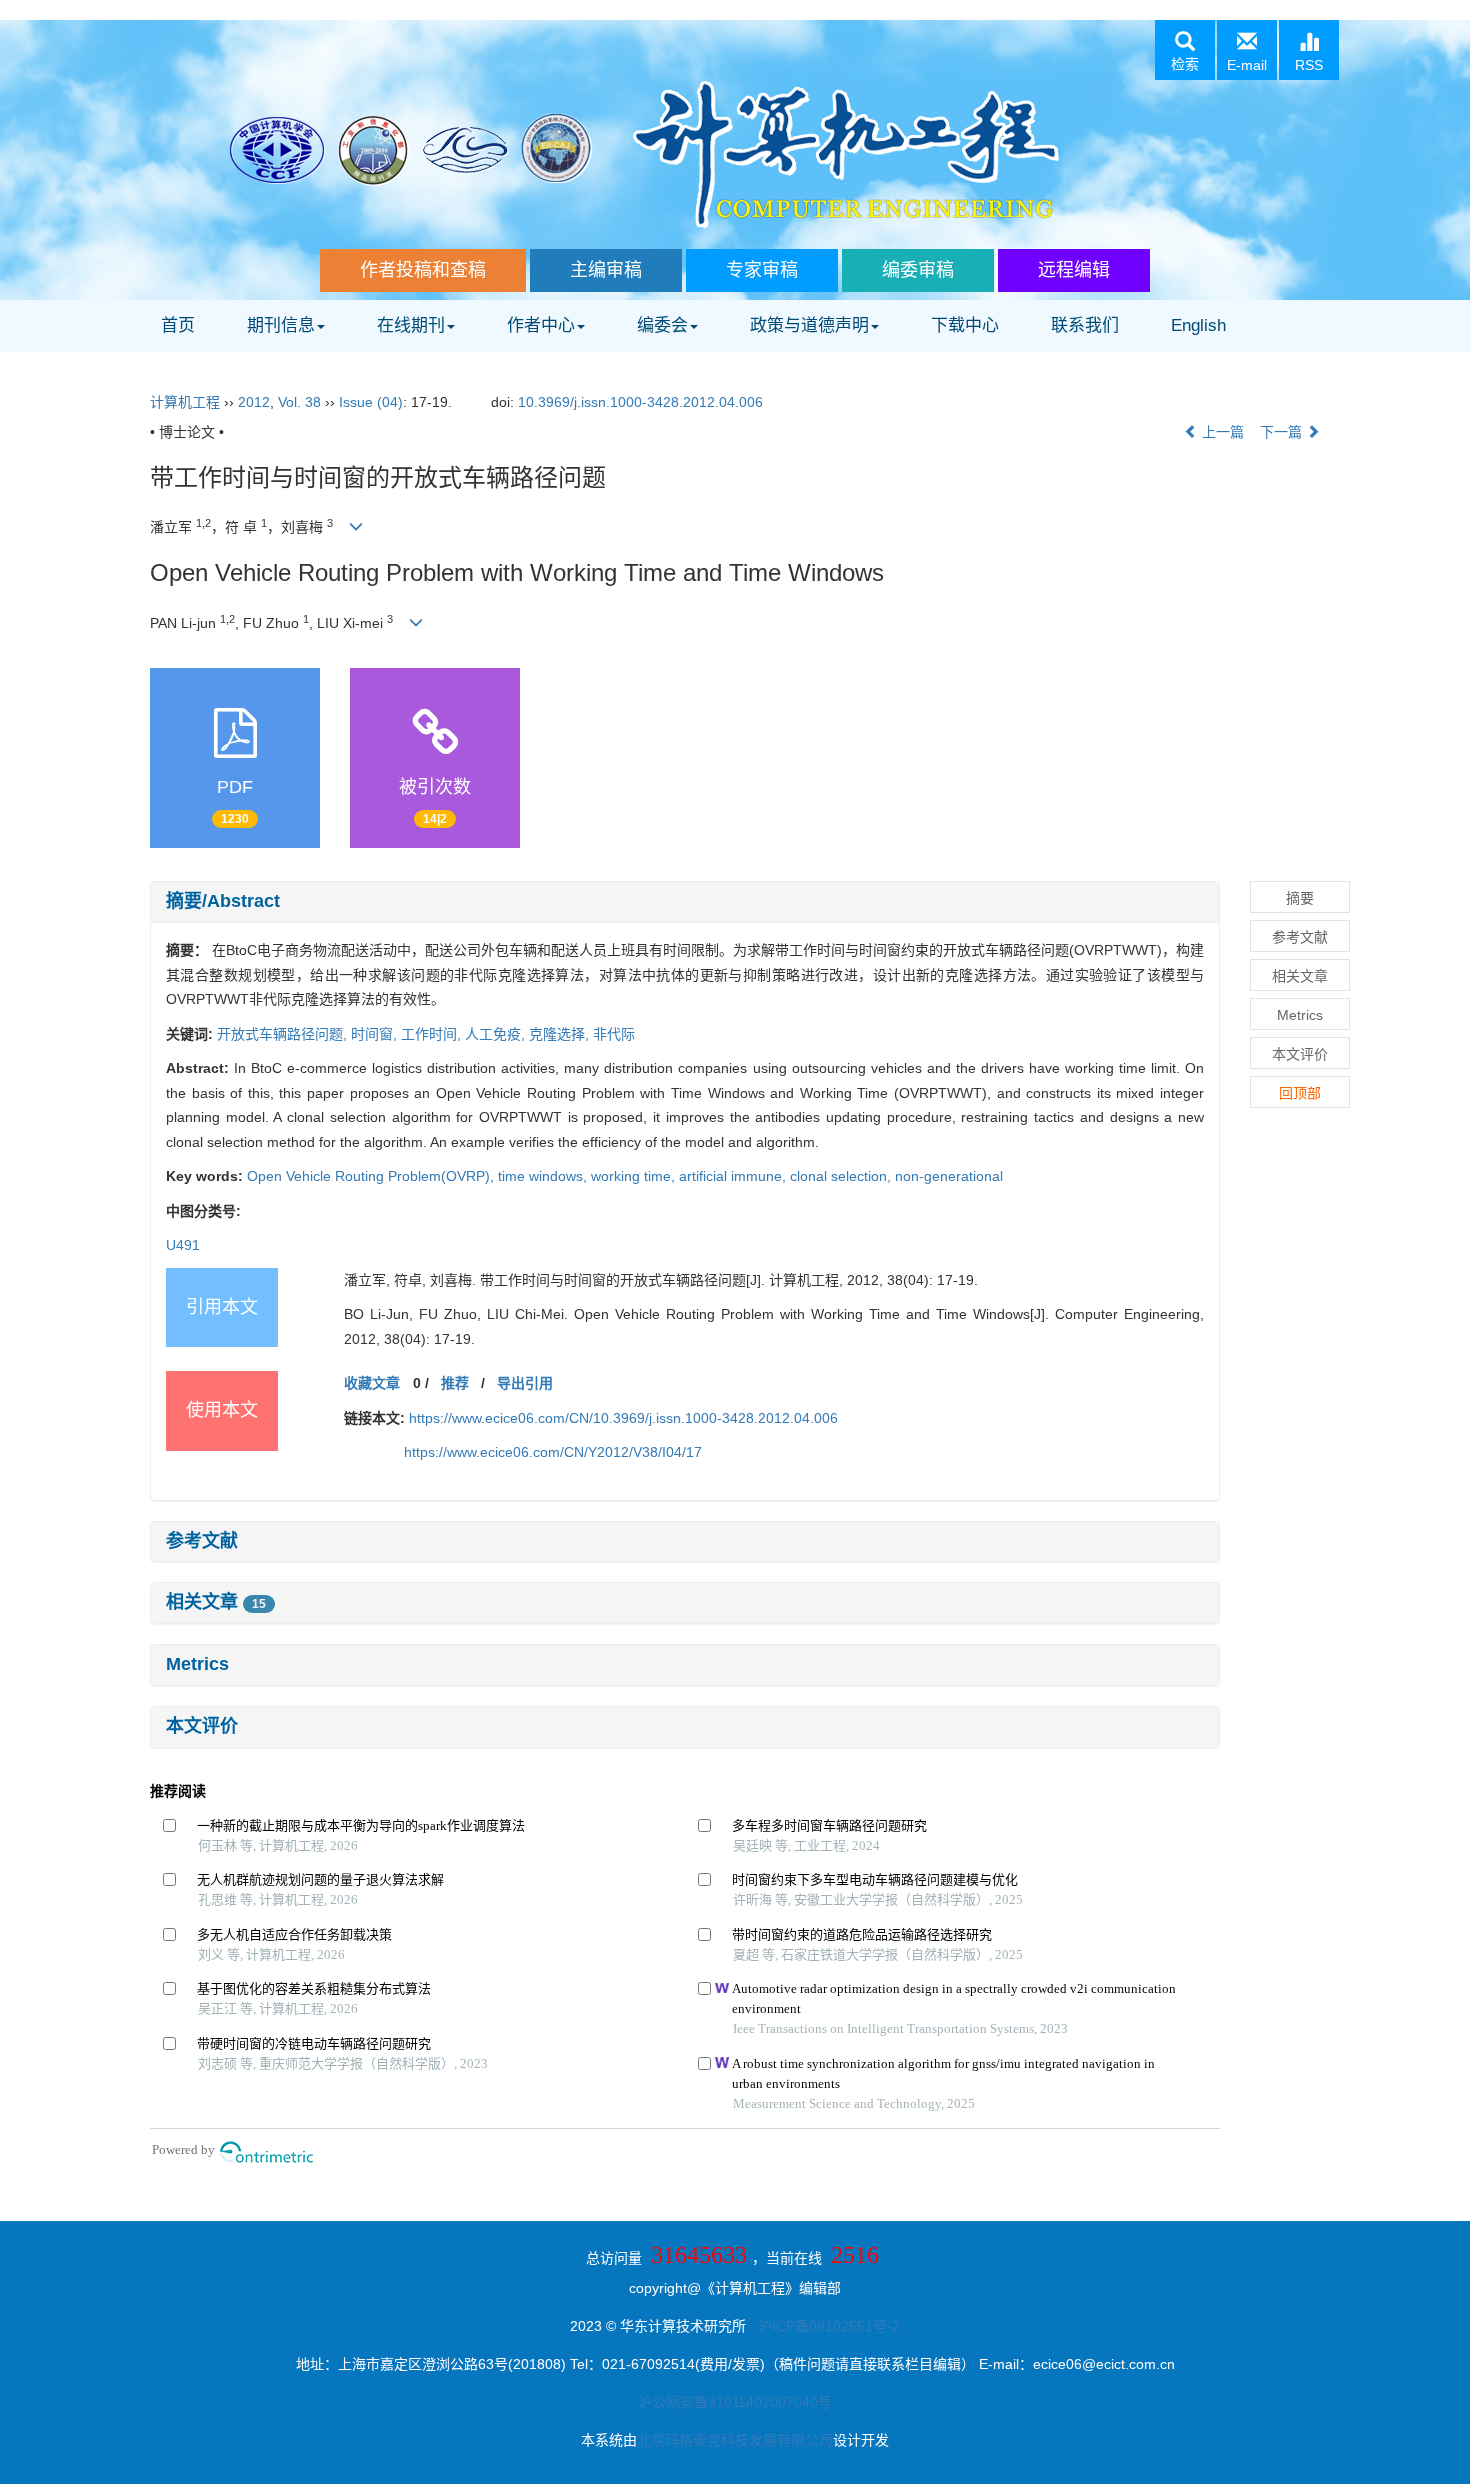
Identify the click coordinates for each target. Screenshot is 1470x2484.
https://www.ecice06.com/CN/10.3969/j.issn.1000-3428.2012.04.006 (623, 1418)
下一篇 (1283, 432)
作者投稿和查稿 (423, 270)
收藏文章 (372, 1383)
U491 (183, 1245)
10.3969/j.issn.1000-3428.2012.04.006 (640, 402)
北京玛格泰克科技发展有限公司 (735, 2440)
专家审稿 (762, 270)
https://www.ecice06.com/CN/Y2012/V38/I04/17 (553, 1452)
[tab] (685, 902)
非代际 (614, 1034)
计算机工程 (185, 402)
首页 (178, 325)
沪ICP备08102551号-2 (829, 2326)
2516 (855, 2255)
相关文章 (216, 1602)
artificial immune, (734, 1176)
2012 (254, 402)
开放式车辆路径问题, (284, 1034)
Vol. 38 (299, 402)
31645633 (699, 2255)
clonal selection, (842, 1176)
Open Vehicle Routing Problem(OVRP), (372, 1176)
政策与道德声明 (809, 325)
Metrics (197, 1664)
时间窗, (376, 1034)
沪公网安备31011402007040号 (735, 2402)
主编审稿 (606, 270)
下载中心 (965, 325)
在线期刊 (411, 325)
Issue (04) (371, 402)
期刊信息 (281, 325)
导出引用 (525, 1383)
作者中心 (541, 325)
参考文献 (202, 1541)
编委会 (662, 325)
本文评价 (202, 1726)
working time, (635, 1176)
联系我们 (1085, 325)
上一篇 (1221, 432)
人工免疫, (497, 1034)
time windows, (544, 1176)
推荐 (455, 1383)
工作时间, (433, 1034)
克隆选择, (561, 1034)
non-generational (949, 1176)
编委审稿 (918, 270)
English (1198, 325)
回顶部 (1300, 1093)
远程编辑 (1074, 270)
